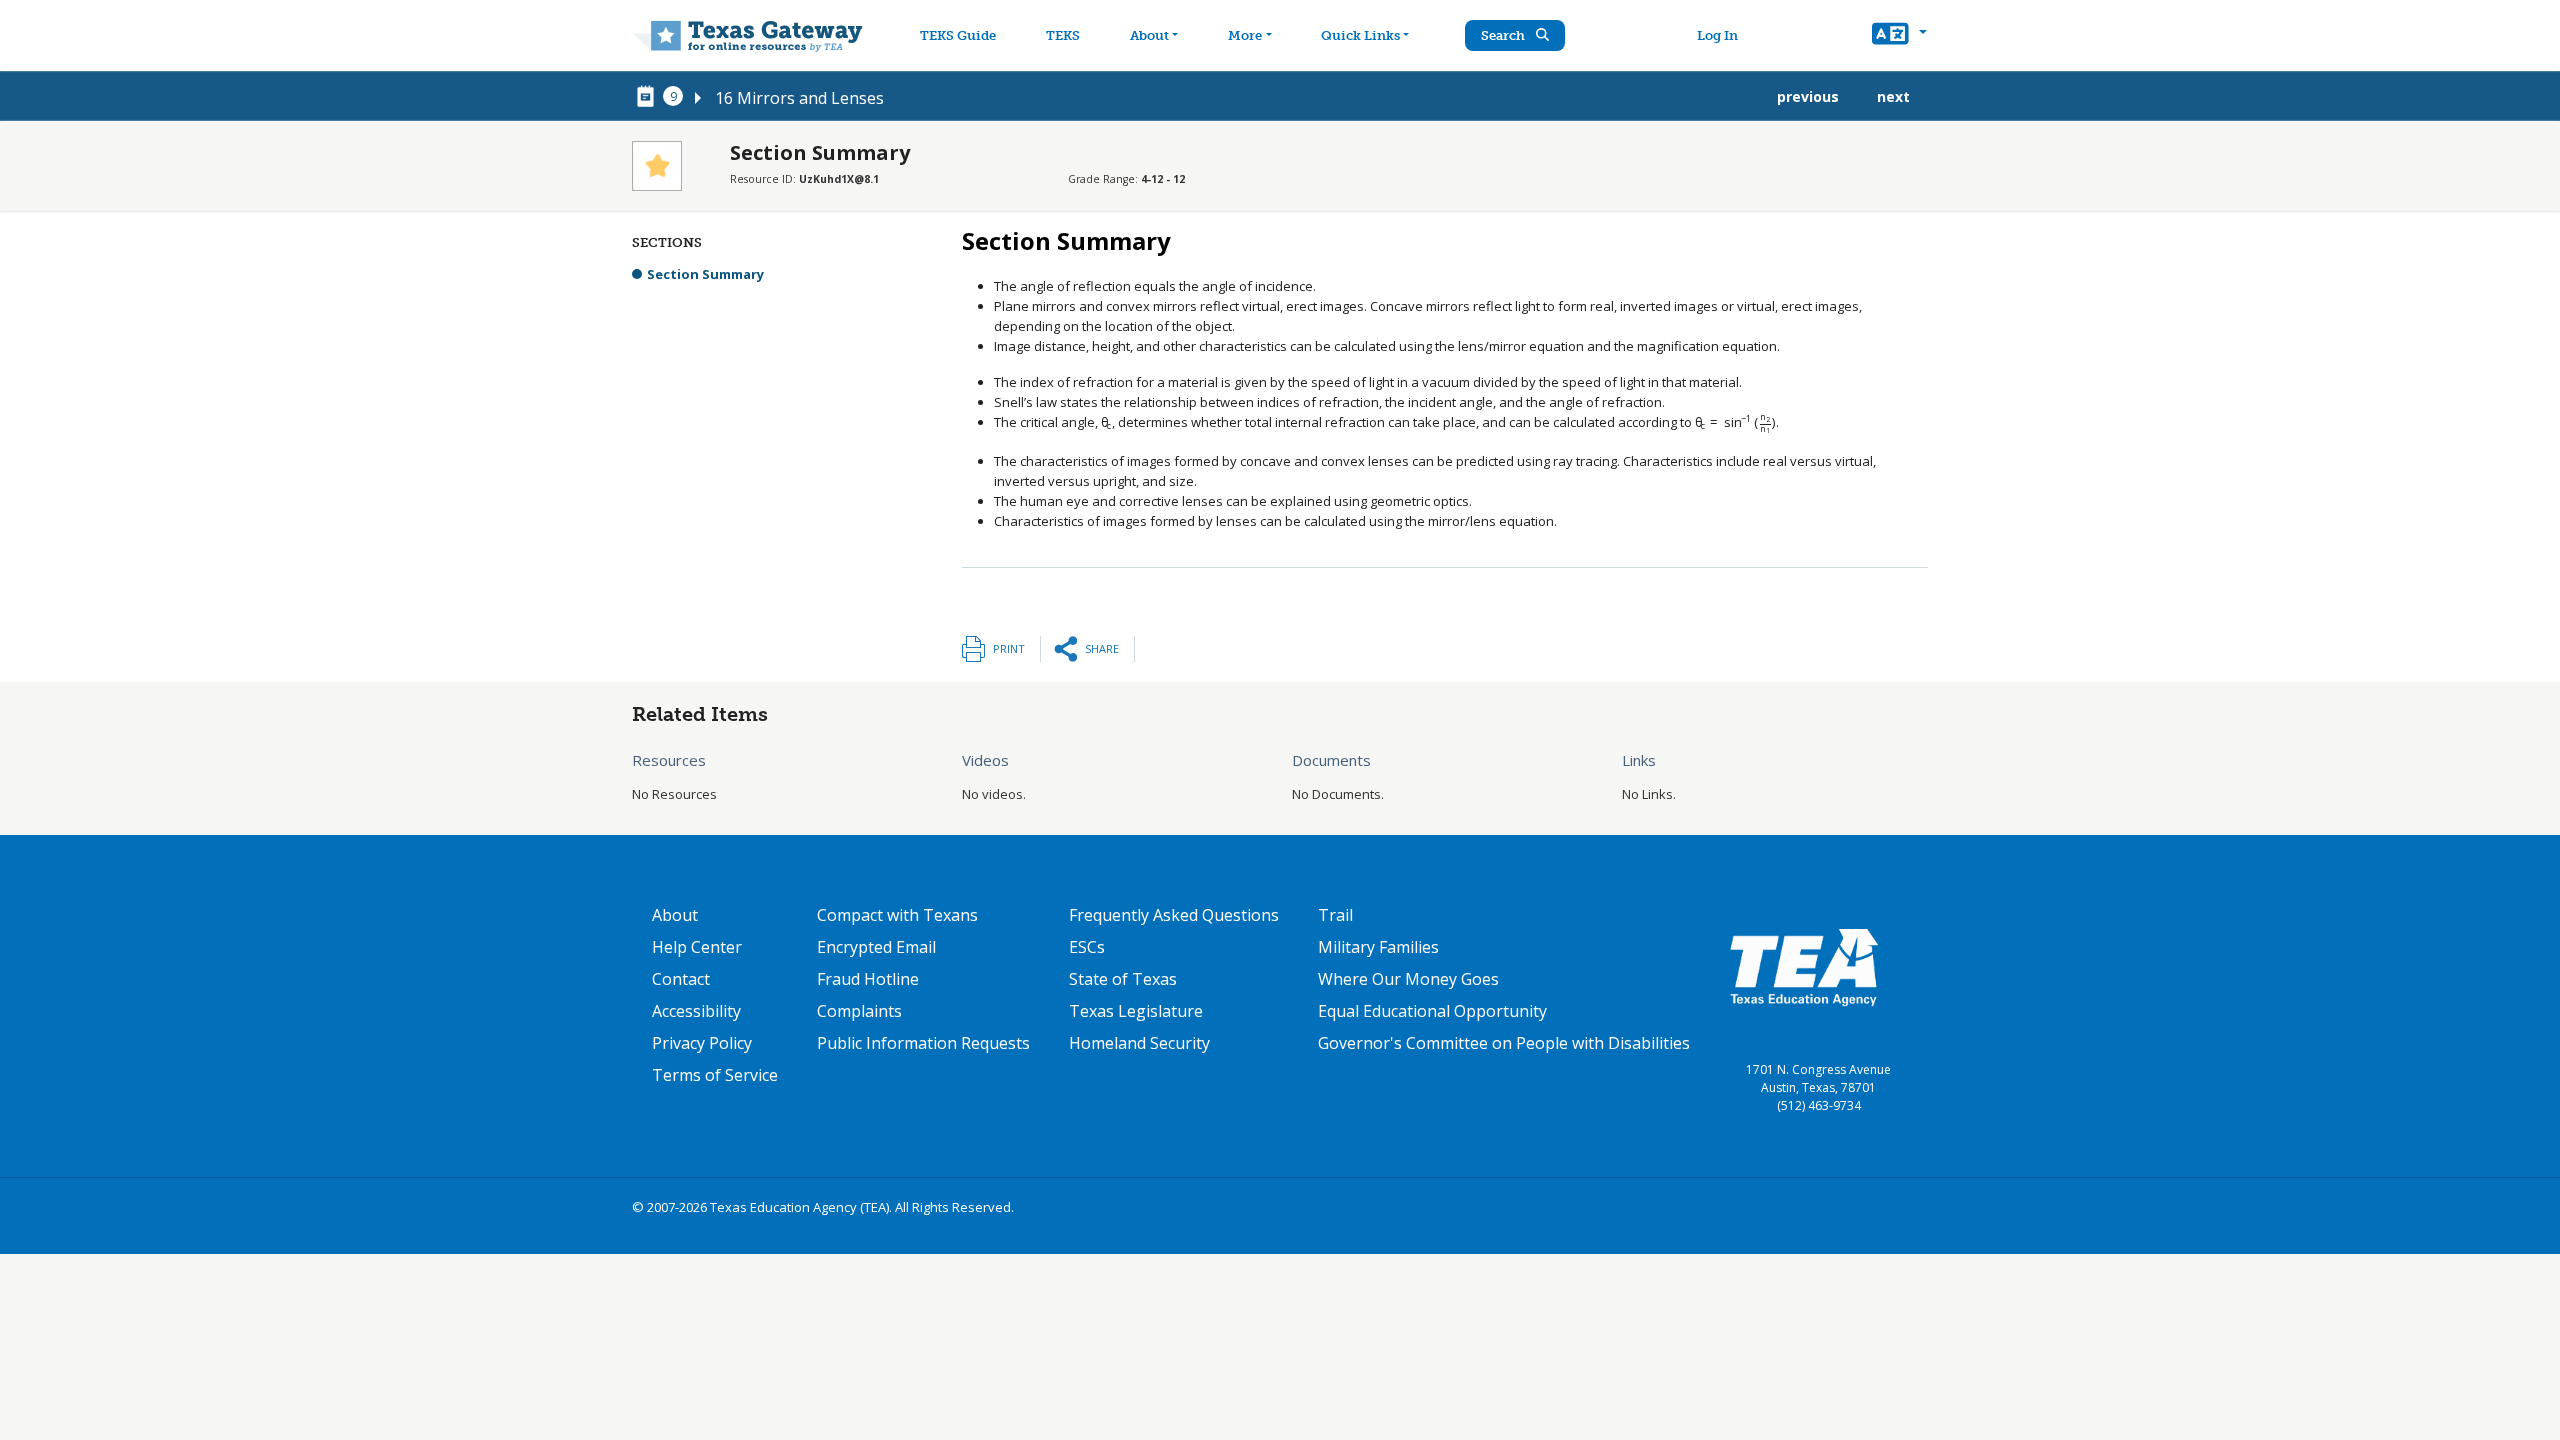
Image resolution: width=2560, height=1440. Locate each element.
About (1149, 35)
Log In (1717, 35)
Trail (1335, 915)
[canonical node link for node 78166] (649, 97)
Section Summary (705, 274)
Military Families (1378, 947)
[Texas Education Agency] (1804, 966)
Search (1504, 35)
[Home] (747, 35)
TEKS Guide (958, 35)
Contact (681, 979)
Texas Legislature (1136, 1011)
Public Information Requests (923, 1043)
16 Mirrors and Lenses (799, 98)
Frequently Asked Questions (1174, 915)
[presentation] (1106, 422)
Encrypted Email (876, 947)
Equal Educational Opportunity (1432, 1011)
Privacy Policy (702, 1043)
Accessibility (696, 1011)
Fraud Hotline (868, 979)
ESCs (1087, 947)
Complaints (859, 1011)
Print (1009, 648)
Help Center (697, 947)
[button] (1899, 36)
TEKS (1063, 35)
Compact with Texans (897, 915)
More (1245, 35)
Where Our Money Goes (1408, 979)
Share (1102, 648)
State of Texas (1123, 979)
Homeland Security (1139, 1043)
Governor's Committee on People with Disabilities (1504, 1043)
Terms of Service (715, 1075)
